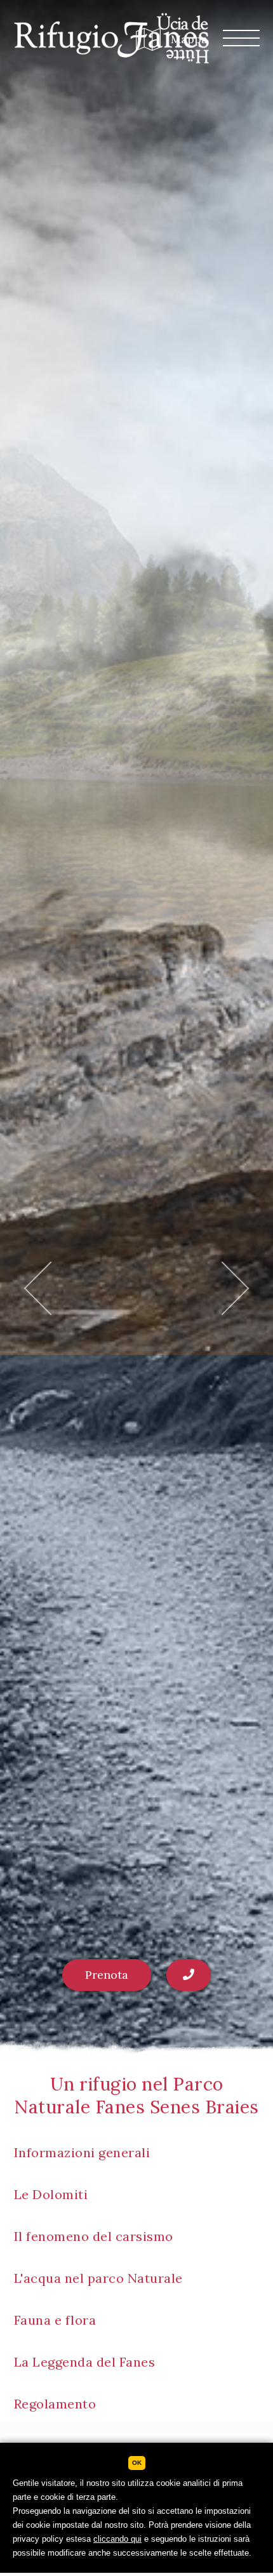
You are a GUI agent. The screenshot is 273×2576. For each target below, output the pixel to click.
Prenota (107, 1975)
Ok (137, 2463)
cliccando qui (117, 2539)
